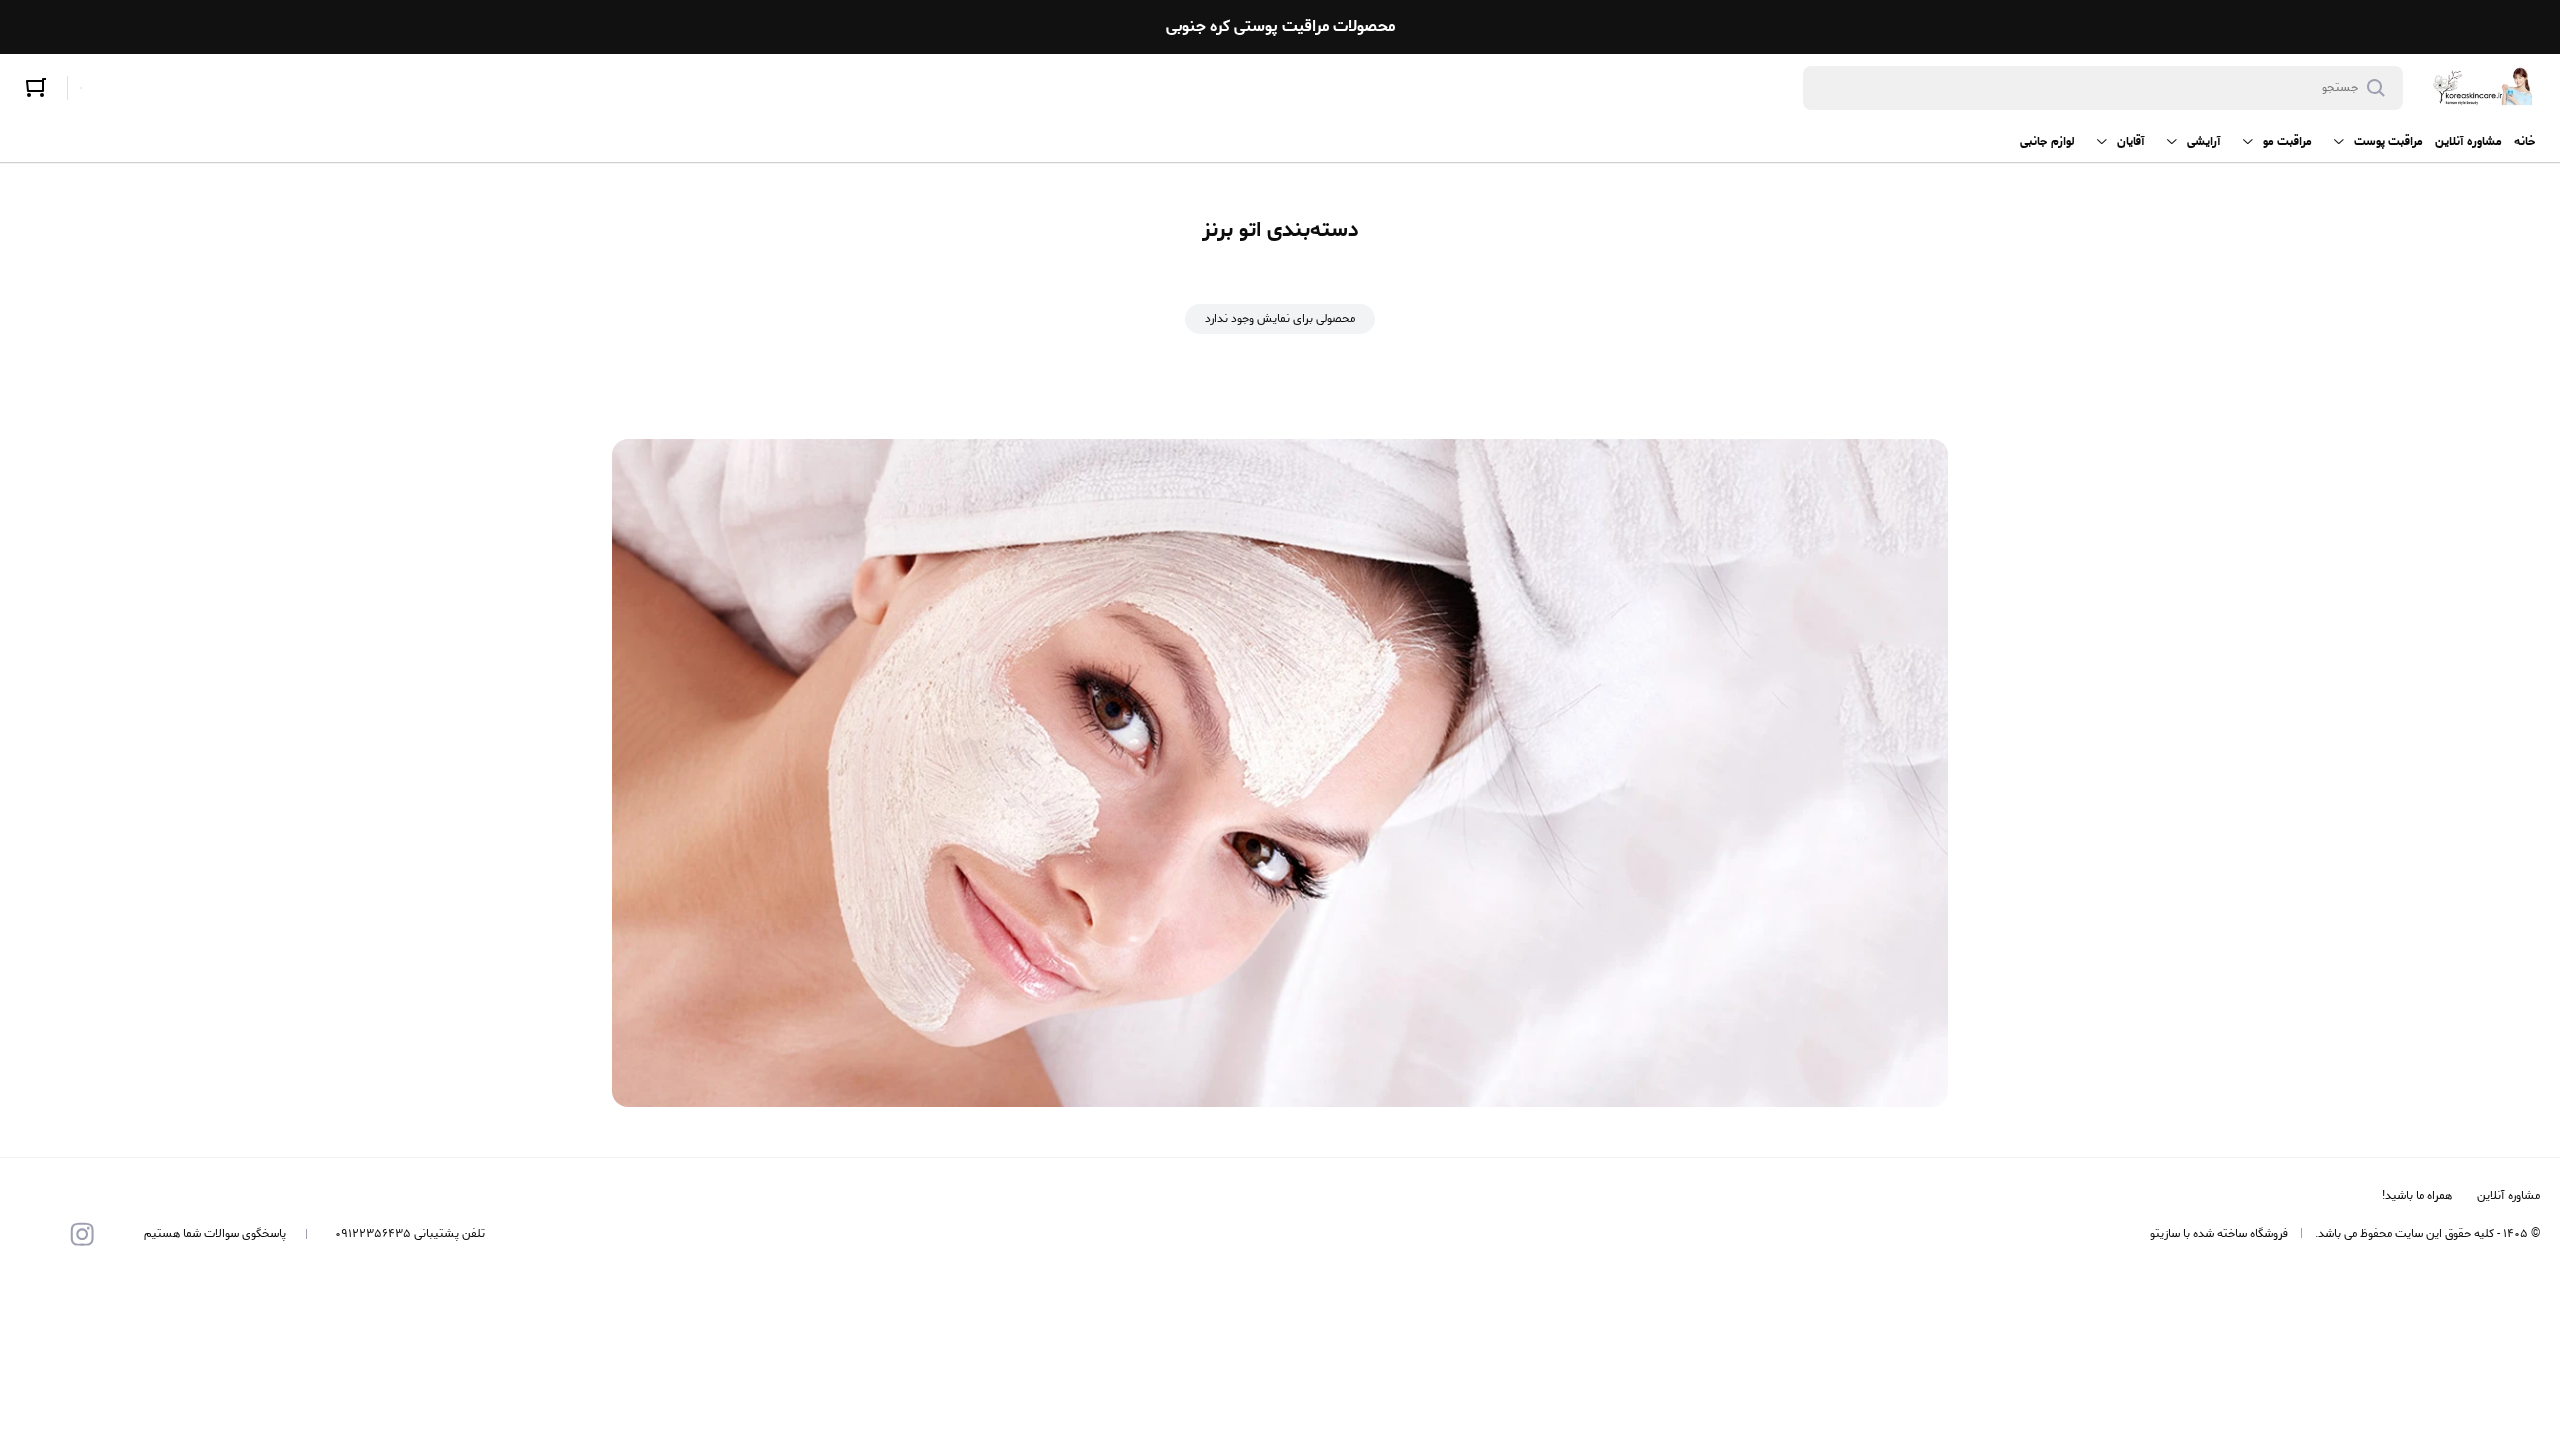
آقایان (2131, 141)
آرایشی (2204, 141)
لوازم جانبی (2047, 141)
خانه (2525, 141)
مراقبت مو (2287, 141)
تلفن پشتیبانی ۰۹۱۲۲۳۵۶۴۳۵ (410, 1234)
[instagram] (82, 1234)
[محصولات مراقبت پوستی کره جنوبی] (2483, 88)
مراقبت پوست (2388, 141)
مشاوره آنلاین (2468, 141)
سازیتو (2165, 1233)
